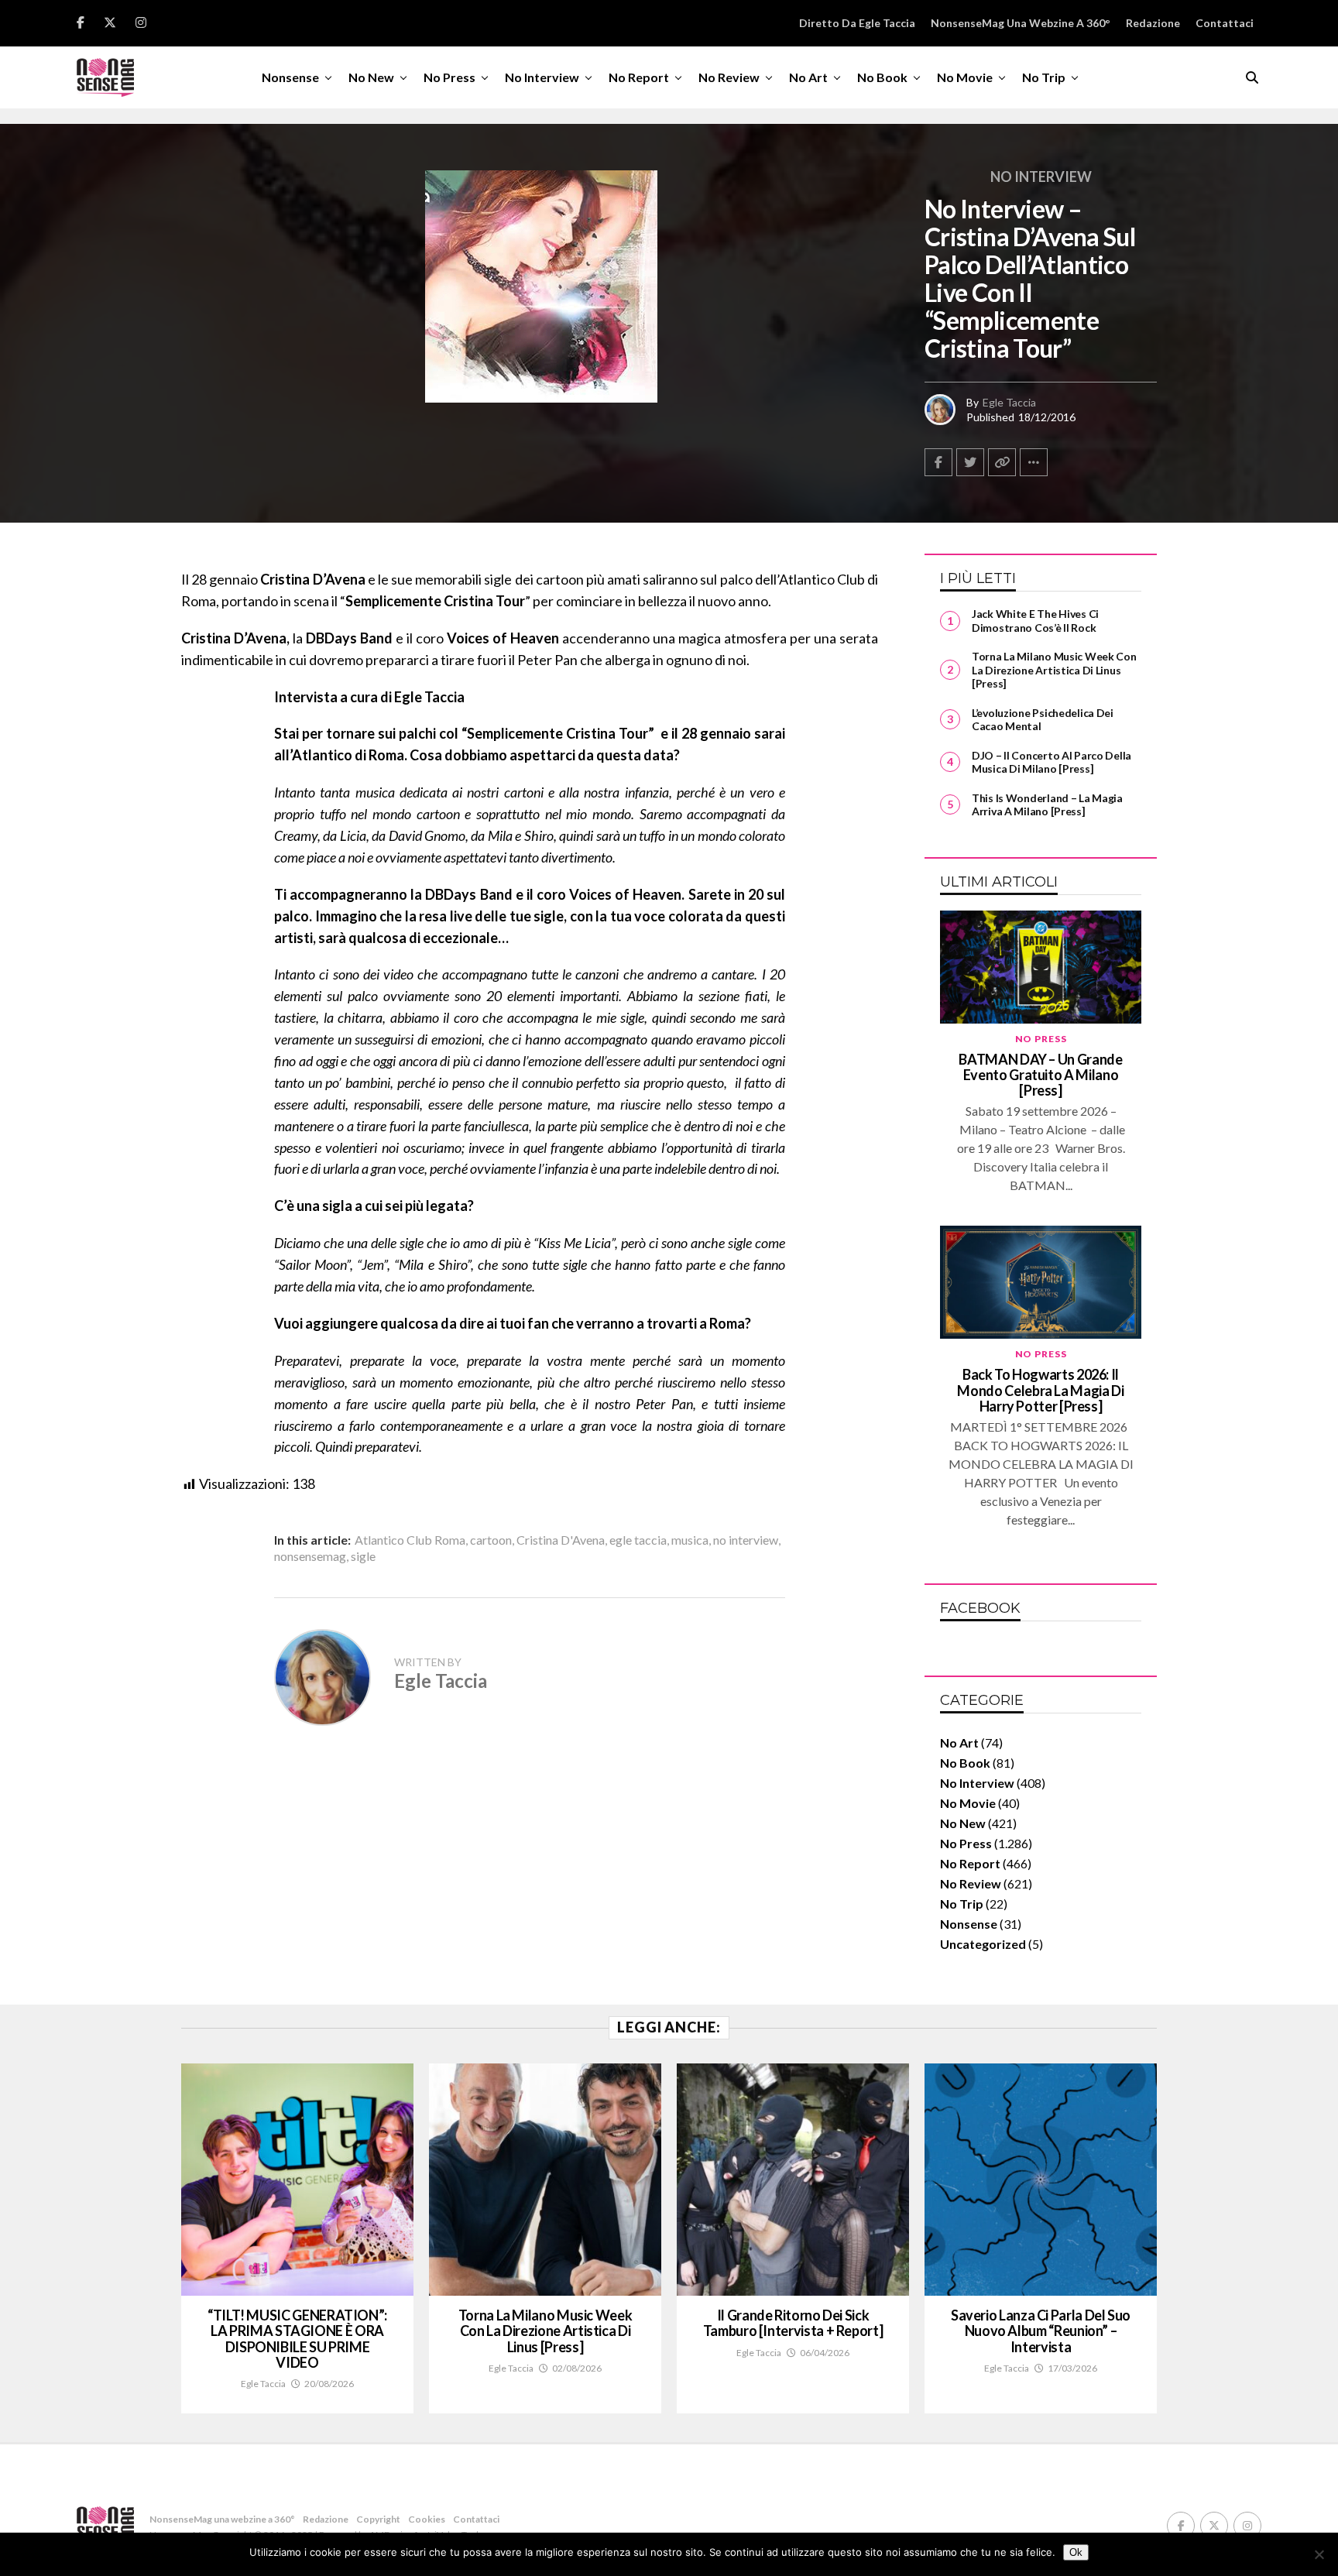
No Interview (542, 77)
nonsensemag (310, 1556)
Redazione (1153, 23)
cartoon (491, 1540)
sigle (363, 1556)
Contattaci (1225, 23)
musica (690, 1540)
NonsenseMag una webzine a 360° (1021, 23)
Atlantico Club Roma (410, 1540)
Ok (1076, 2552)
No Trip (1044, 77)
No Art (808, 77)
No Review (729, 77)
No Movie (965, 77)
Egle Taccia (1009, 402)
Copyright (378, 2519)
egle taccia (638, 1540)
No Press (449, 77)
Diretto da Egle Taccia (857, 23)
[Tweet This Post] (970, 462)
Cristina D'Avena (561, 1540)
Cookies (427, 2519)
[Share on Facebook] (938, 462)
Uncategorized (983, 1944)
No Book (882, 77)
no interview (746, 1540)
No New (371, 77)
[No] (1319, 2554)
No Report (639, 77)
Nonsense (290, 77)
